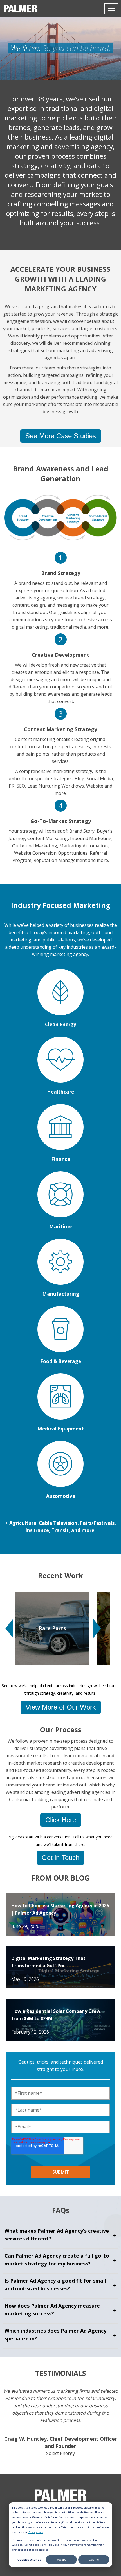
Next (97, 1628)
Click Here (61, 1820)
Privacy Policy (36, 2532)
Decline (94, 2559)
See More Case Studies (61, 436)
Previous (9, 1628)
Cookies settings (29, 2559)
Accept (61, 2559)
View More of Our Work (61, 1707)
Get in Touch (60, 1858)
